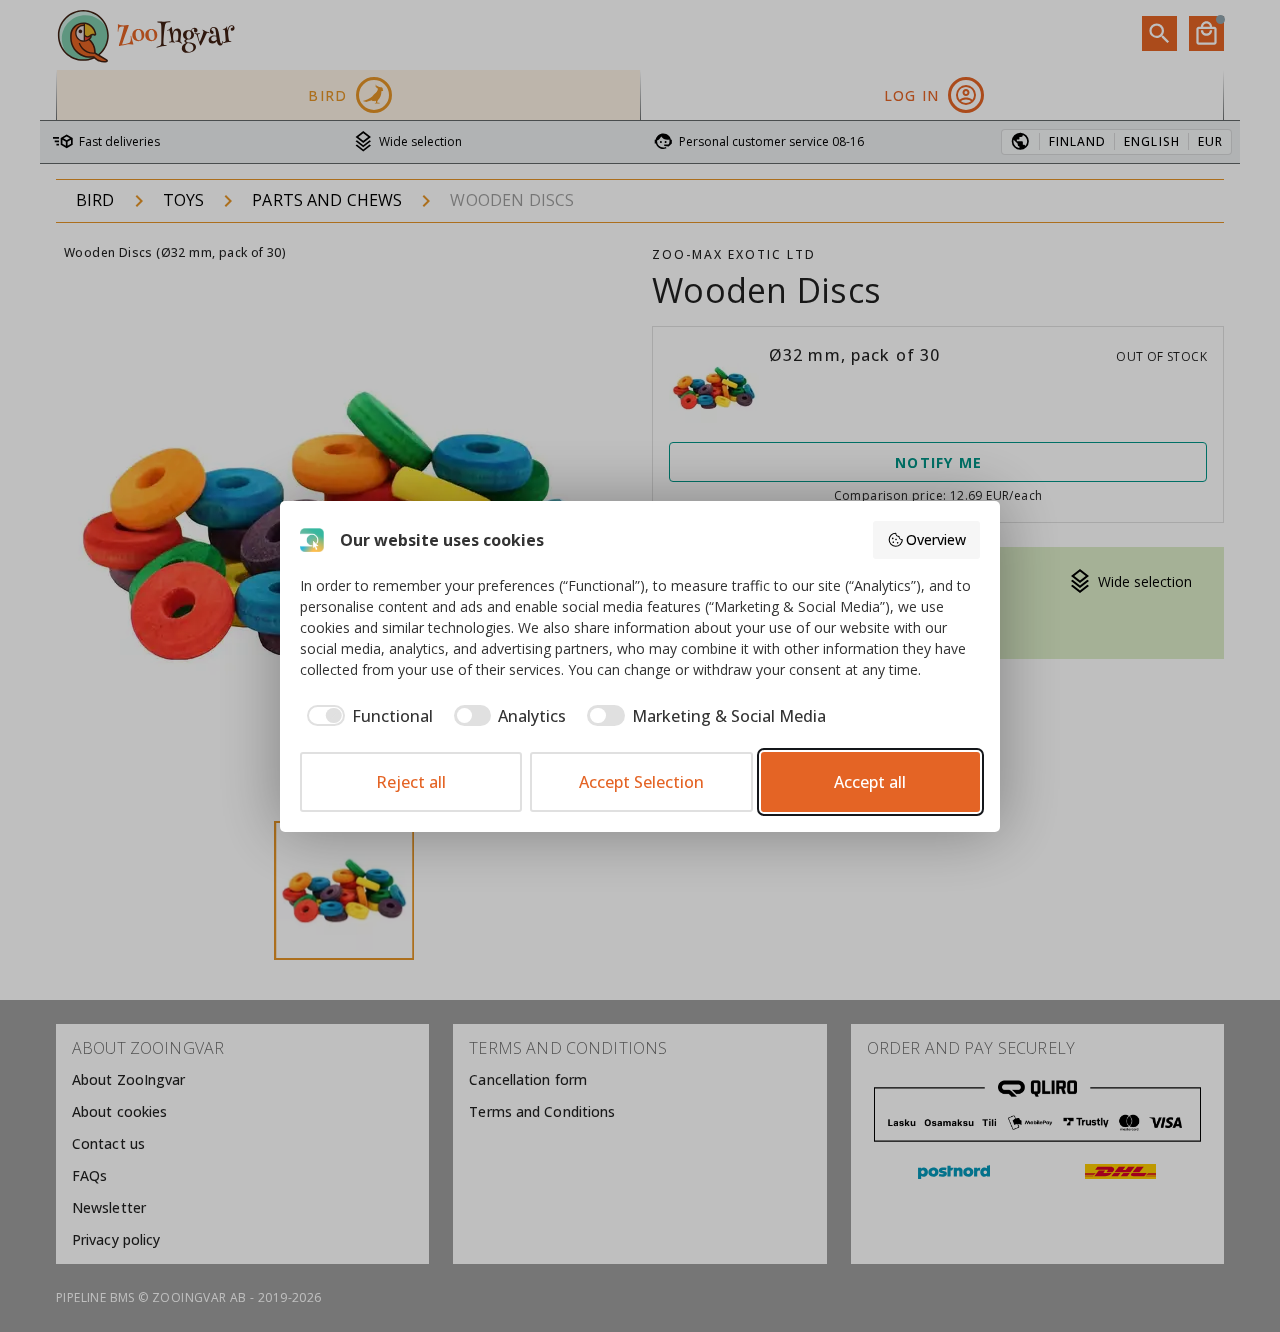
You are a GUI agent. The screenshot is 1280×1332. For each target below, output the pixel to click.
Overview (936, 539)
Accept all (870, 782)
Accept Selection (641, 782)
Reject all (411, 782)
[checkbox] (366, 716)
